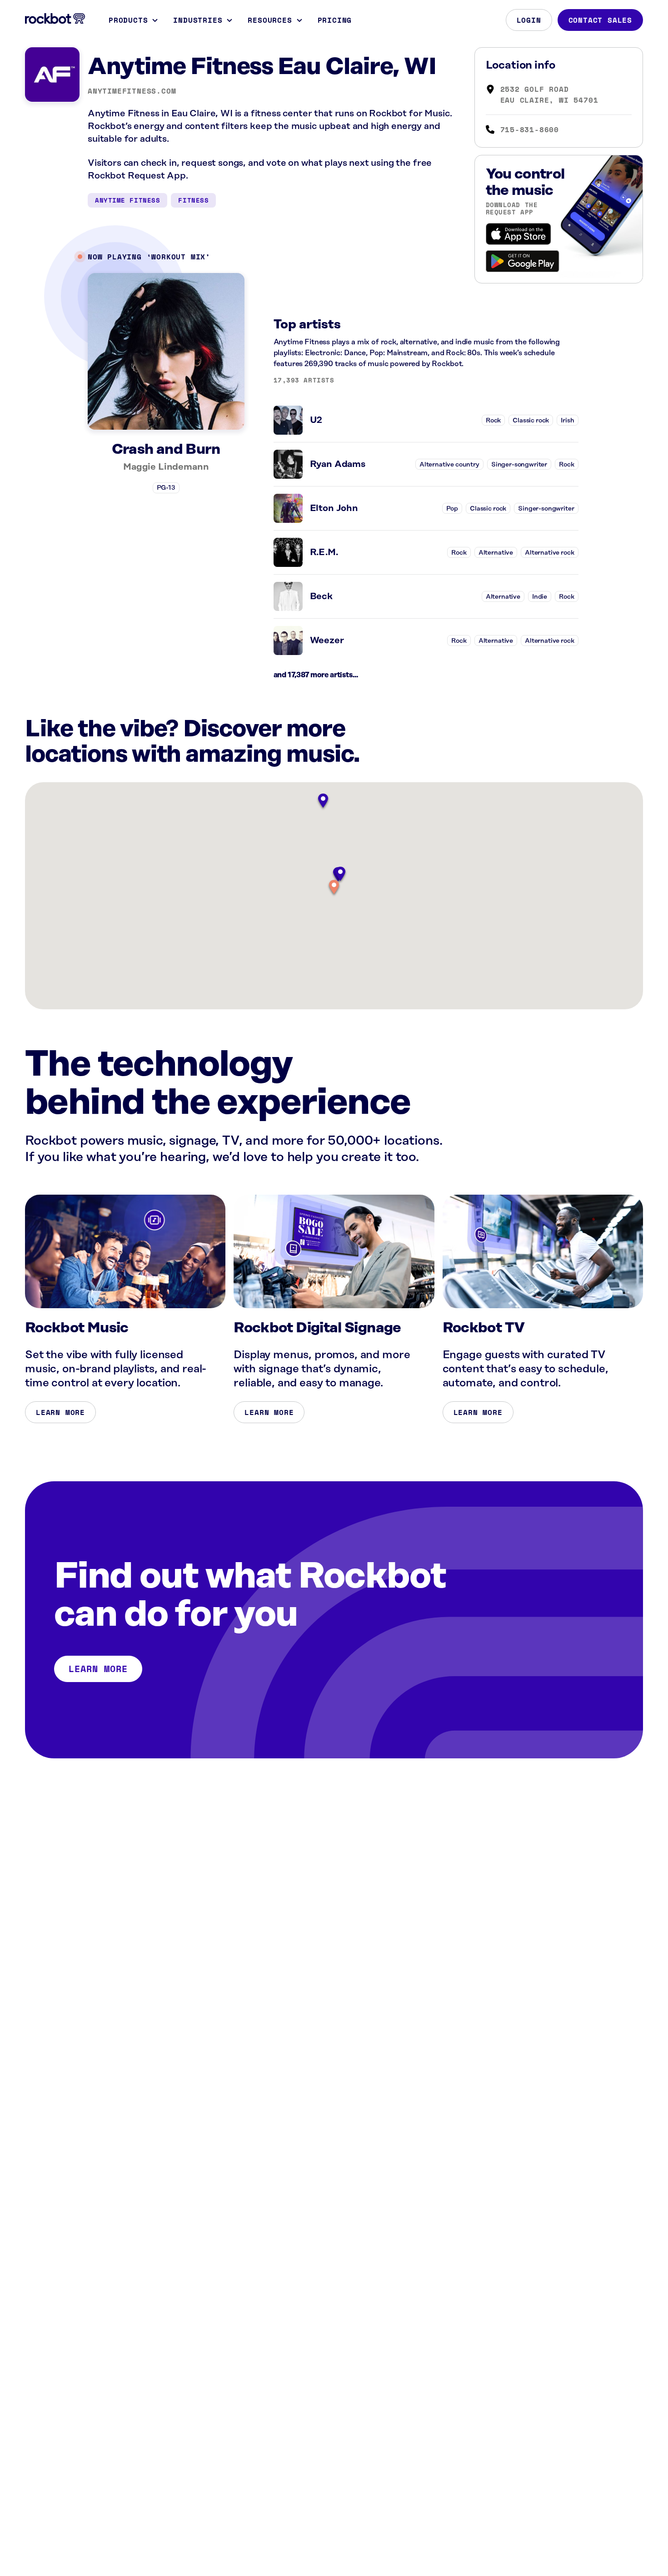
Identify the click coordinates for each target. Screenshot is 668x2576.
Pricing (335, 20)
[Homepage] (55, 19)
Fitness (193, 200)
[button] (334, 888)
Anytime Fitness (127, 200)
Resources (270, 20)
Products (128, 20)
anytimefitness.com (132, 91)
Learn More (60, 1412)
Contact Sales (600, 20)
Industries (198, 20)
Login (529, 20)
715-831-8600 (530, 129)
